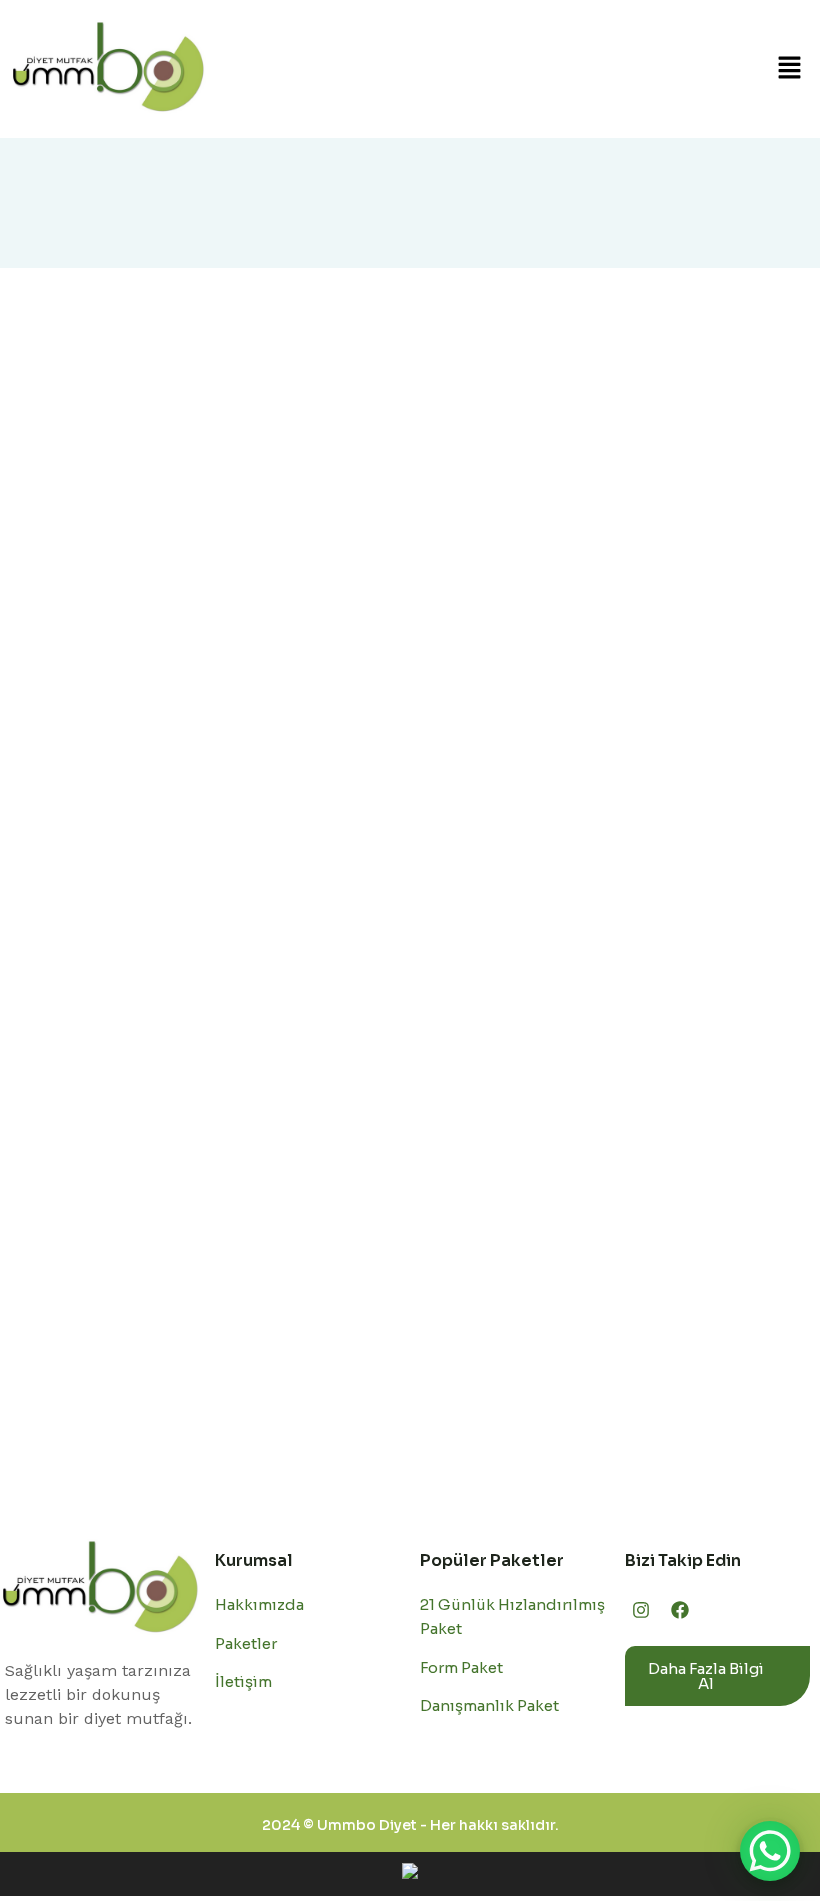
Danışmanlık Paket (489, 1705)
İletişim (243, 1681)
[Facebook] (679, 1609)
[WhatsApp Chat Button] (770, 1851)
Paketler (246, 1643)
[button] (790, 69)
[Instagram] (641, 1609)
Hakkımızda (259, 1604)
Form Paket (461, 1667)
